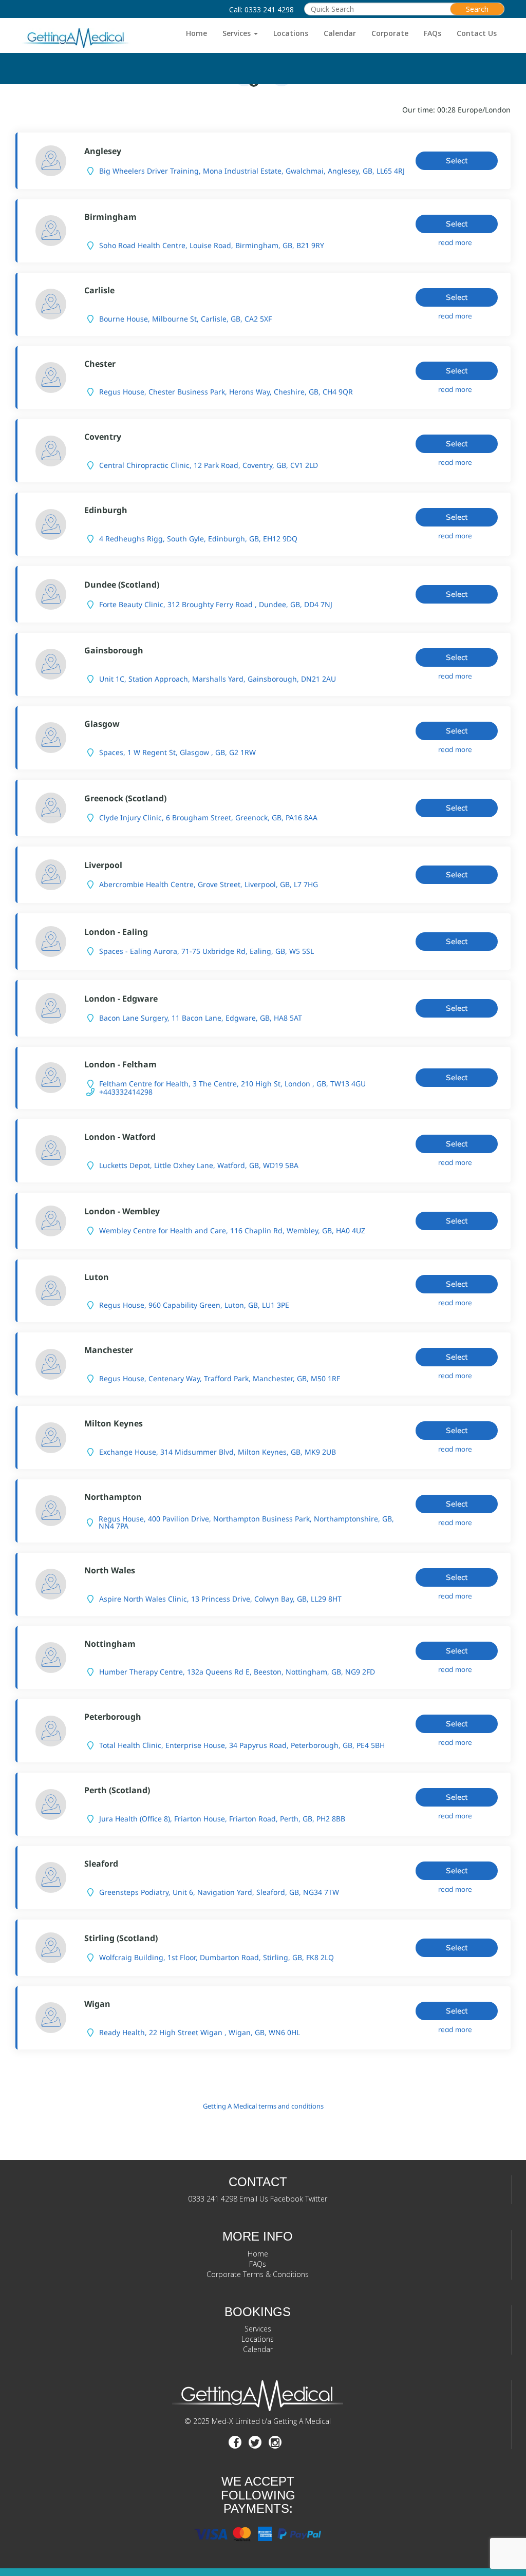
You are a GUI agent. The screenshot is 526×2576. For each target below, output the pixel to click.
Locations (291, 33)
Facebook (287, 2199)
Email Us (254, 2199)
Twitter (316, 2199)
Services (238, 33)
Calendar (340, 33)
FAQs (433, 33)
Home (196, 33)
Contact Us (477, 33)
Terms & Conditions (276, 2274)
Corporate (390, 33)
